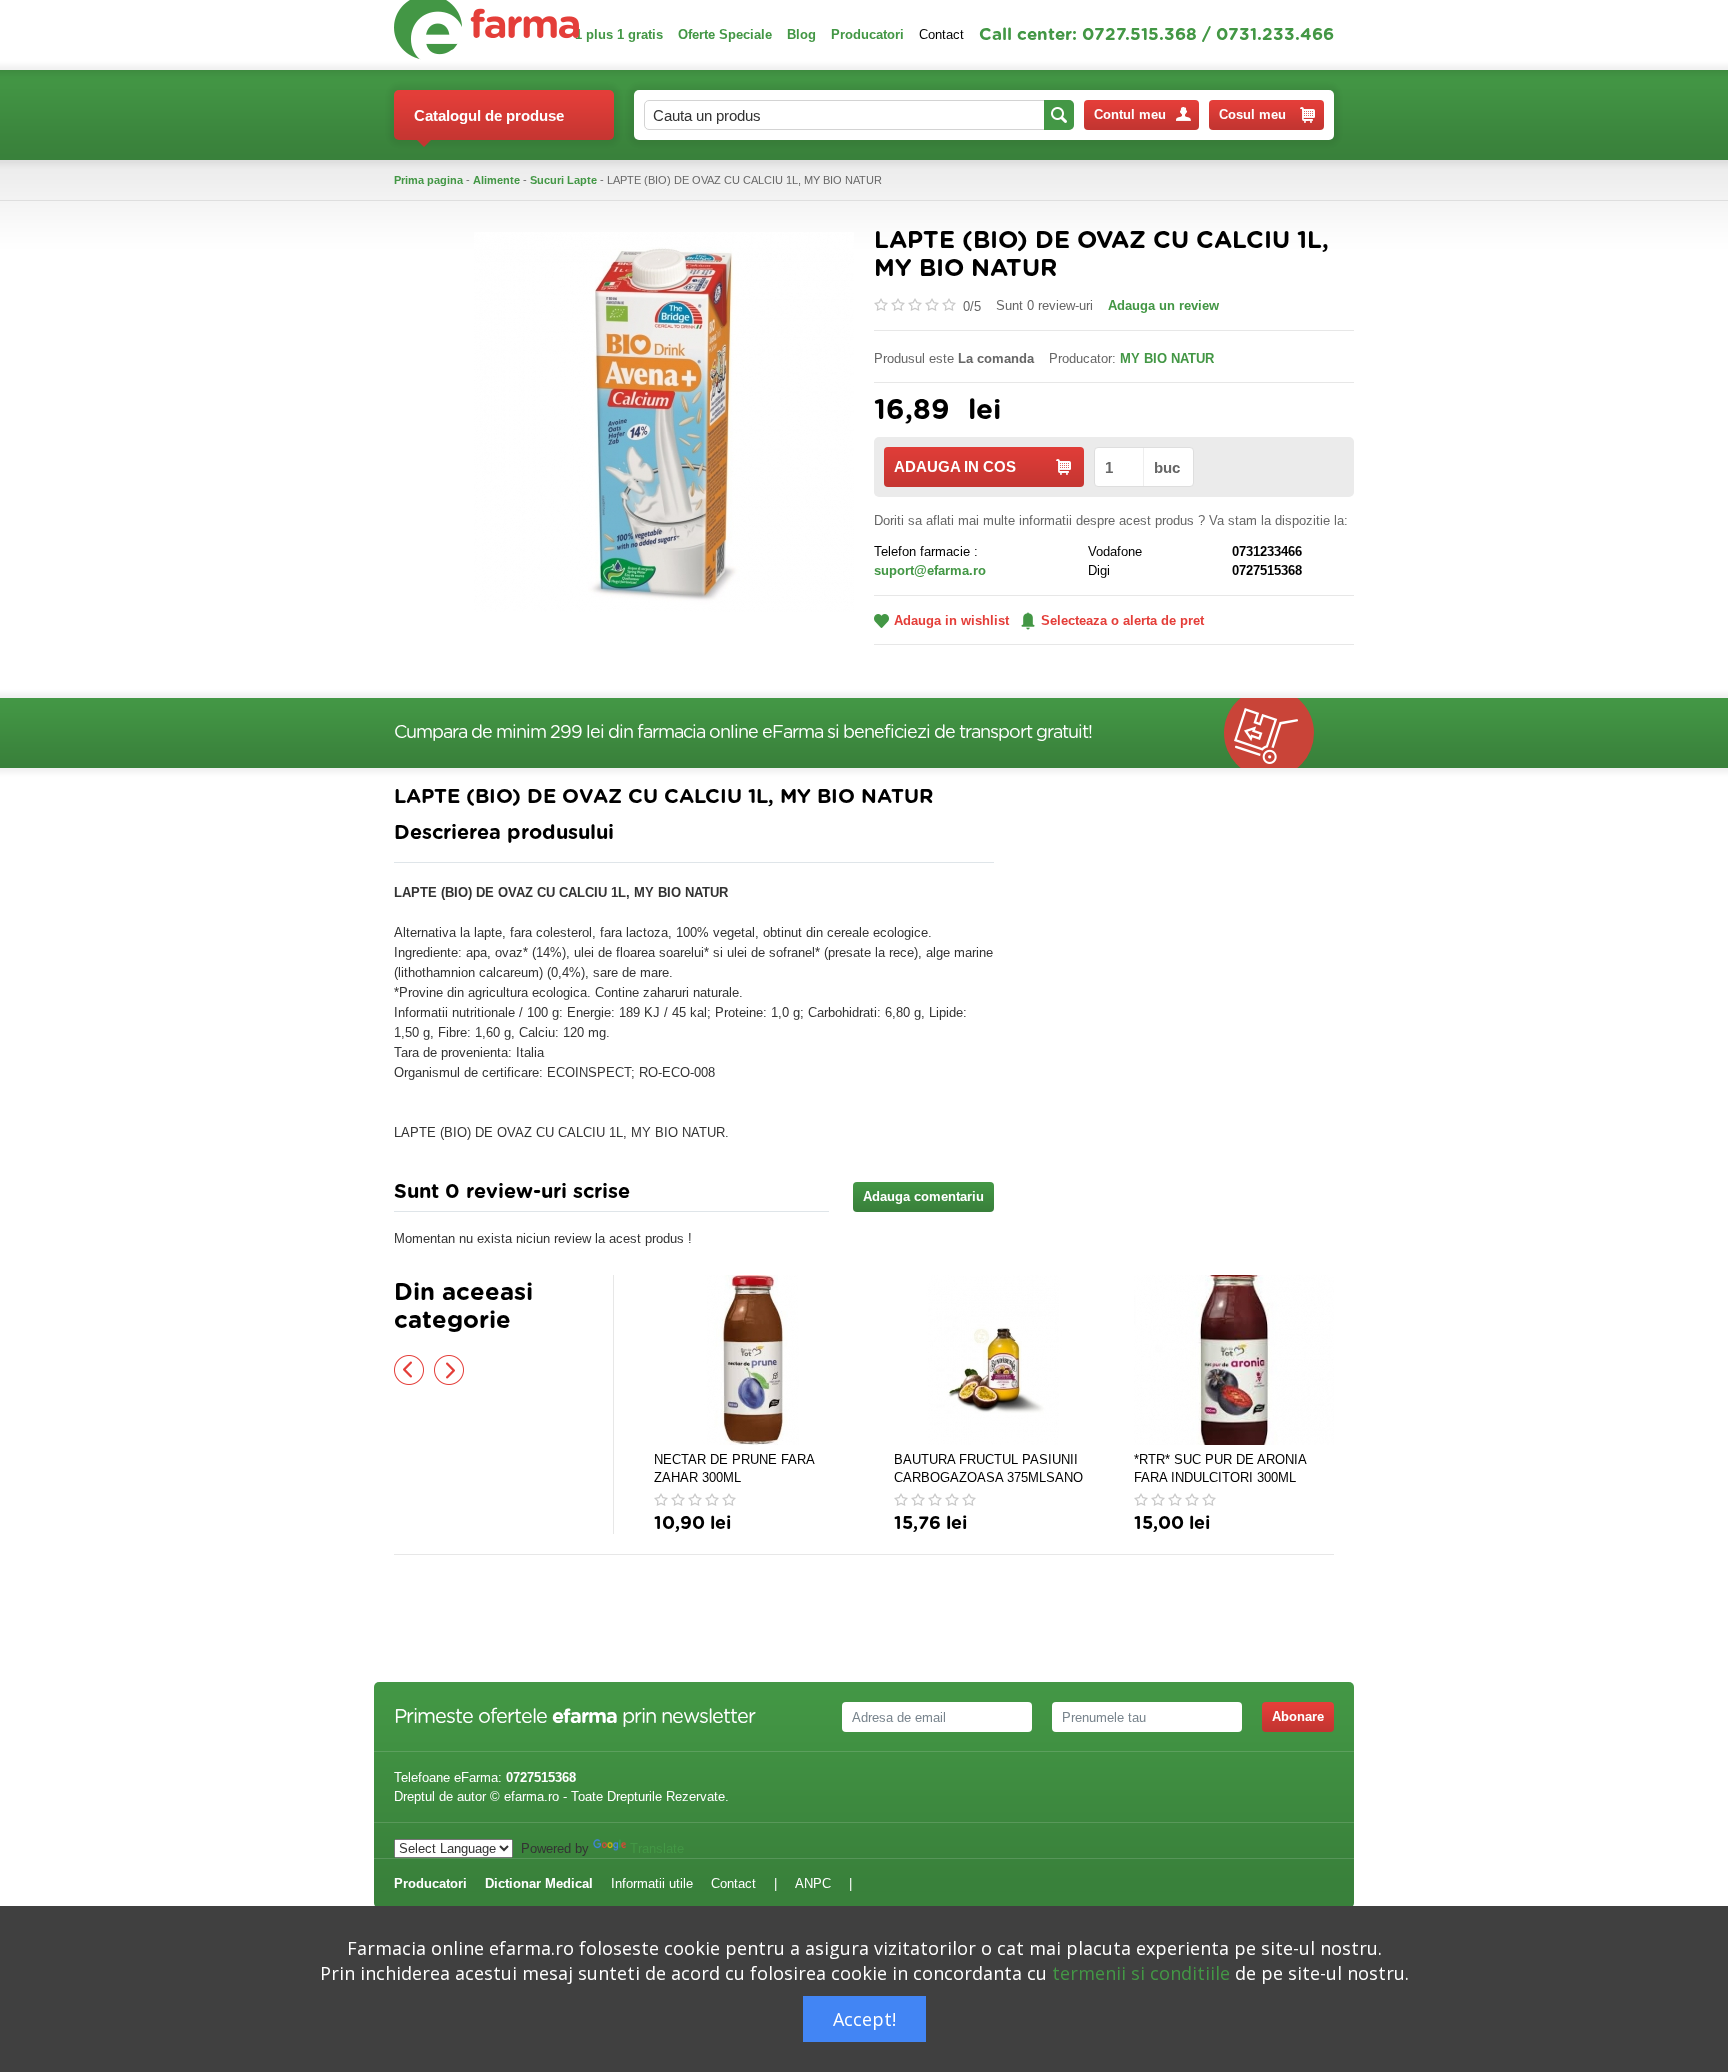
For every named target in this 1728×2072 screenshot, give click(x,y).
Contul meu (1130, 114)
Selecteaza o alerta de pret (1122, 620)
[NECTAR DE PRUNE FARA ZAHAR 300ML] (754, 1360)
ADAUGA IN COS (955, 466)
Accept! (864, 2019)
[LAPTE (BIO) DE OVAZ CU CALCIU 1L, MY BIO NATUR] (664, 420)
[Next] (449, 1370)
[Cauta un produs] (1059, 115)
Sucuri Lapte (563, 180)
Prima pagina (428, 180)
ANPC (813, 1883)
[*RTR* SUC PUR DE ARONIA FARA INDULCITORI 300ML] (1234, 1360)
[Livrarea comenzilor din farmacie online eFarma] (1279, 733)
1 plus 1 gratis (619, 34)
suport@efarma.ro (930, 570)
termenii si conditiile (1141, 1973)
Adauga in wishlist (951, 620)
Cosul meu (1252, 114)
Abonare (1298, 1716)
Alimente (496, 180)
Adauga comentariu (923, 1196)
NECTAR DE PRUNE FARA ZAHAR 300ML (734, 1468)
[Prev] (409, 1370)
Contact (941, 34)
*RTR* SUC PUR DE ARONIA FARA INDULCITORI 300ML (1220, 1468)
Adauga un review (1163, 305)
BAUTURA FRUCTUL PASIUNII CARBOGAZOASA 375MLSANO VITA (988, 1469)
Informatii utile (652, 1883)
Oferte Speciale (725, 34)
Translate (657, 1848)
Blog (801, 34)
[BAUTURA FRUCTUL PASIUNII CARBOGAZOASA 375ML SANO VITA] (994, 1360)
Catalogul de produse (489, 115)
